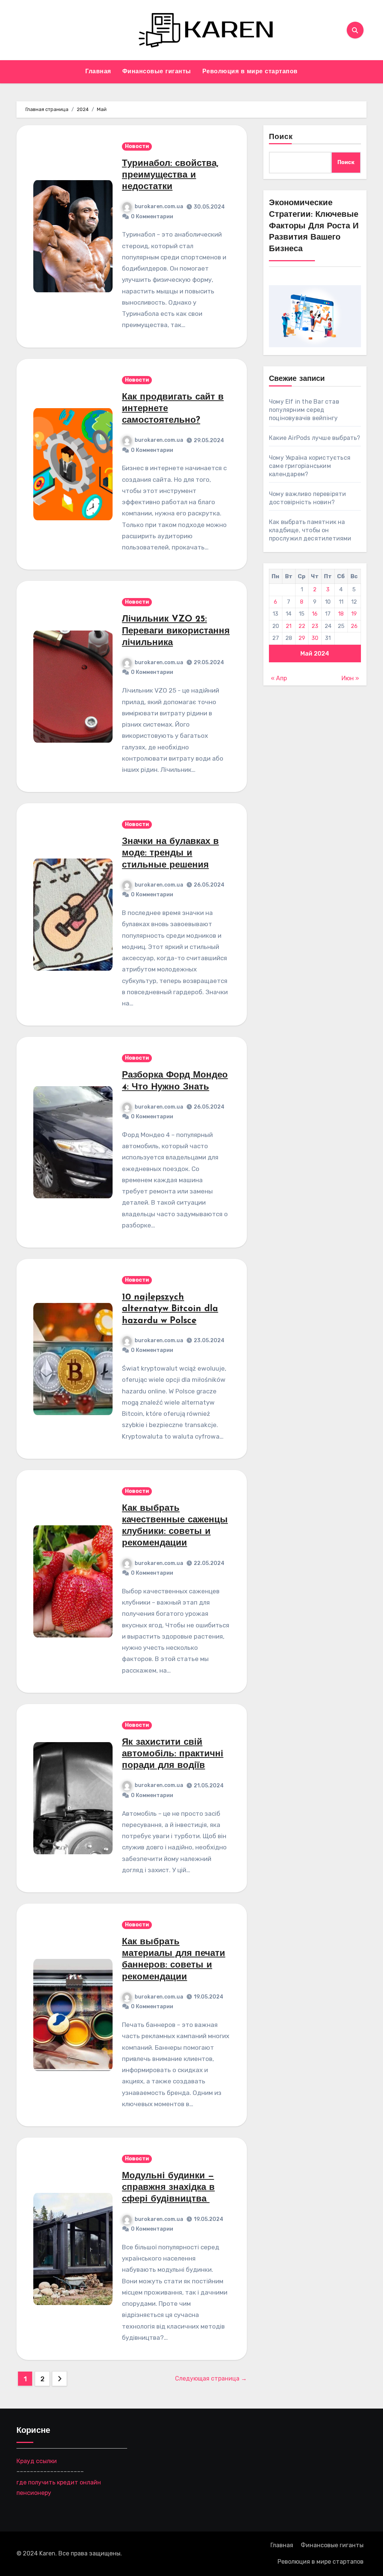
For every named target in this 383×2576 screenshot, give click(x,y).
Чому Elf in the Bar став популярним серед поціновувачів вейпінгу (304, 410)
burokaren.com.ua (159, 207)
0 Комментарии (152, 217)
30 (315, 638)
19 (354, 614)
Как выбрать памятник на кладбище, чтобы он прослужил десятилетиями (310, 530)
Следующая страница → (211, 2378)
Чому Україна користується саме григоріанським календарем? (310, 466)
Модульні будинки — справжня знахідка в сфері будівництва (168, 2188)
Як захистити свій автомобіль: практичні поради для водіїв (173, 1754)
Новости (137, 146)
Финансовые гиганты (157, 72)
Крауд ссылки (37, 2461)
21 (289, 626)
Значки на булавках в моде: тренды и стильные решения (170, 853)
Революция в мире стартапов (250, 72)
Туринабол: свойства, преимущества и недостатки (170, 175)
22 (302, 626)
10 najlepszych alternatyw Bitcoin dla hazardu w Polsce (170, 1309)
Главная (98, 72)
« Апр (279, 678)
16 (315, 614)
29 (302, 638)
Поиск (281, 137)
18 (341, 614)
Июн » (350, 678)
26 (354, 626)
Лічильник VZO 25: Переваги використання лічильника (176, 631)
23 (315, 626)
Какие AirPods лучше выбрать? (315, 438)
